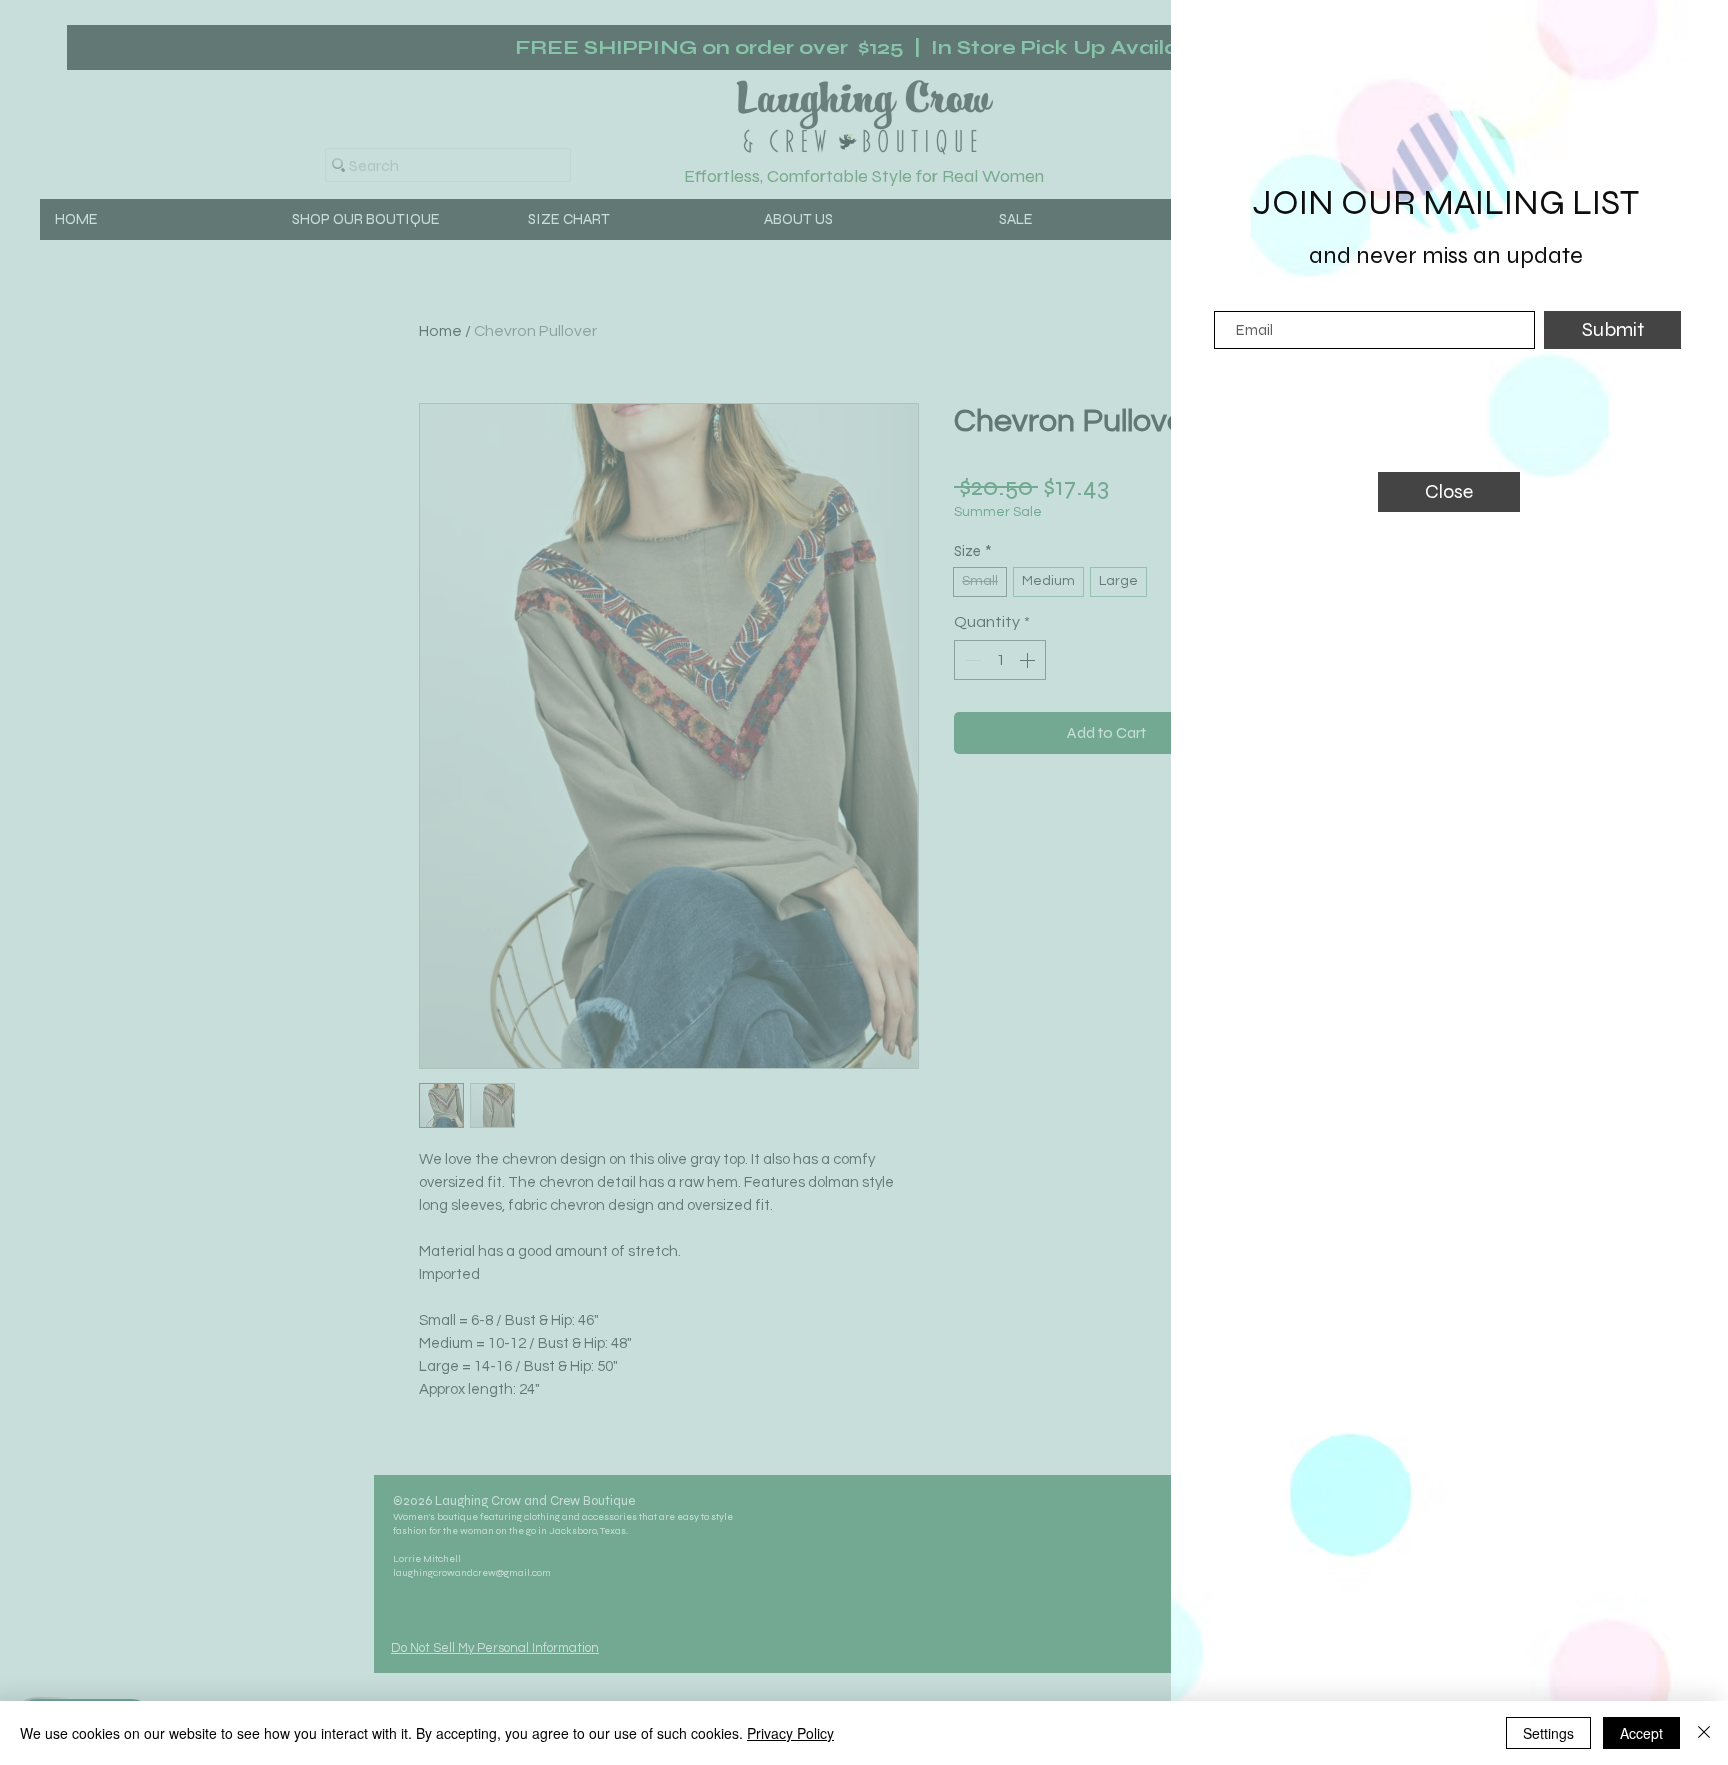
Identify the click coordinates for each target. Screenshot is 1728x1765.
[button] (1449, 492)
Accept (1641, 1733)
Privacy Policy (790, 1733)
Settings (1548, 1733)
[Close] (1704, 1733)
